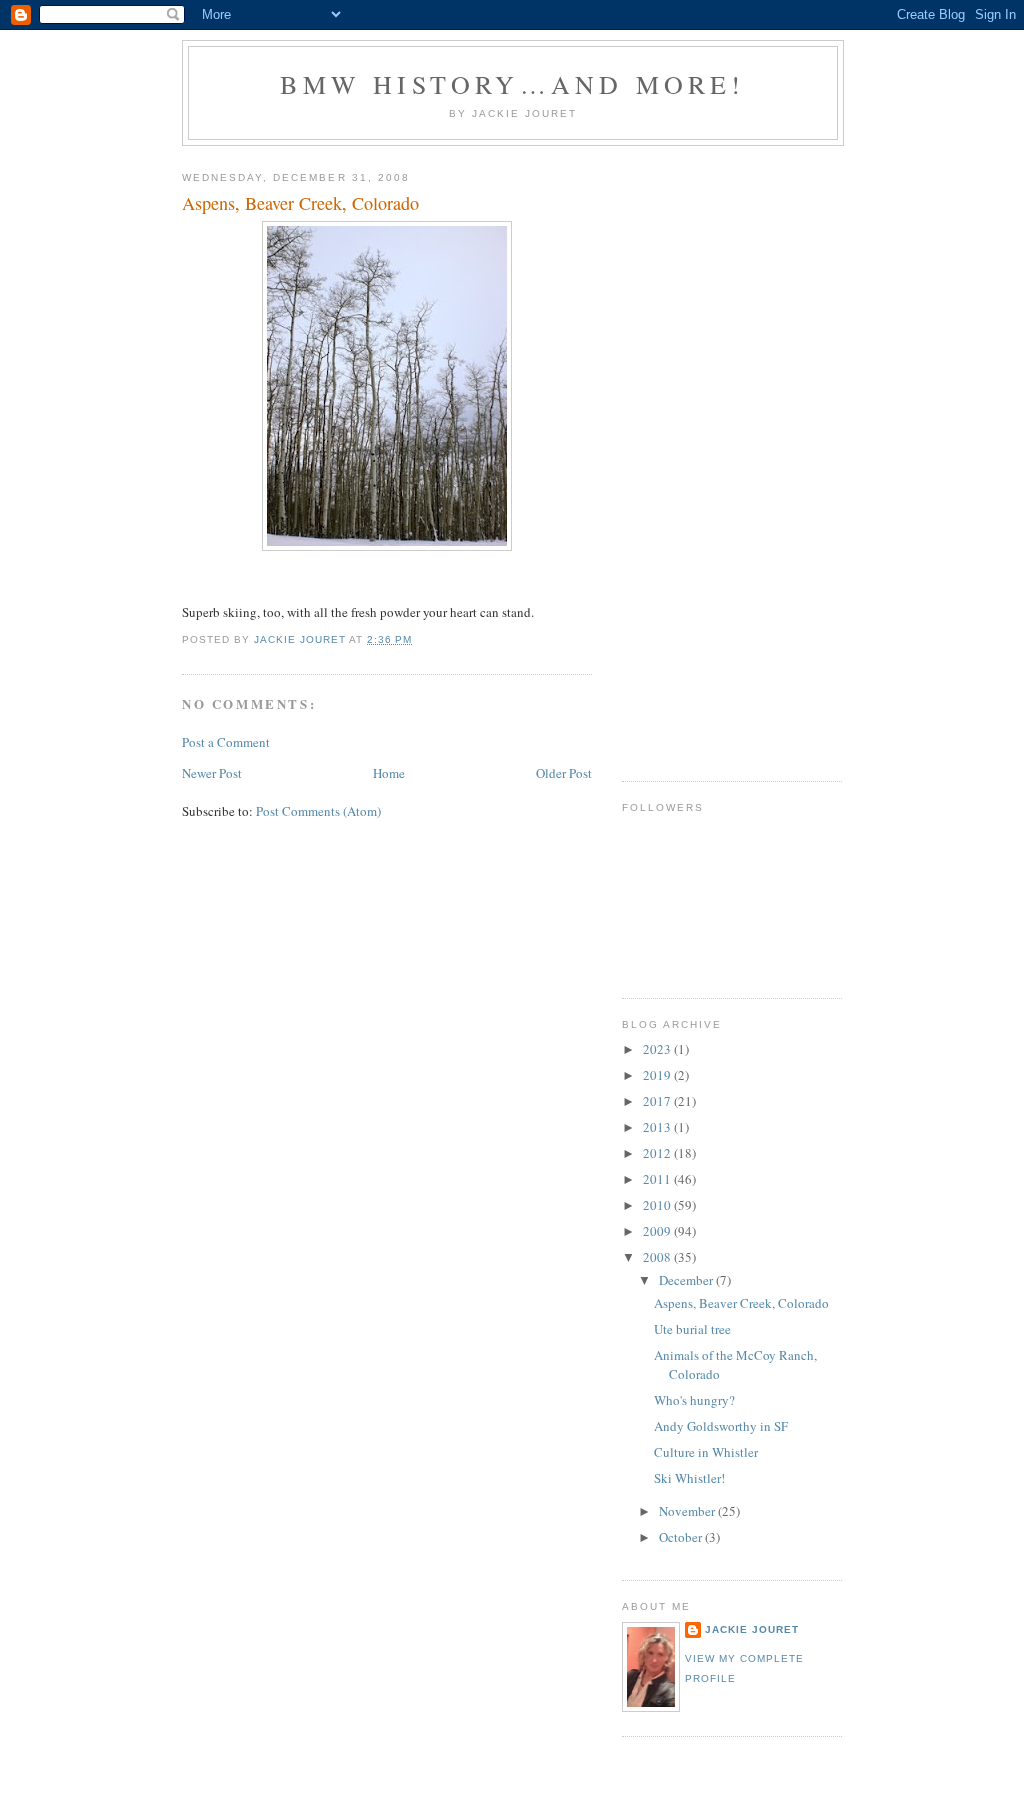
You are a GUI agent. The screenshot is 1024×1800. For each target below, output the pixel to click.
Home (389, 773)
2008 (658, 1257)
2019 (658, 1075)
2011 (658, 1179)
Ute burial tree (692, 1329)
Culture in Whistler (706, 1452)
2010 (658, 1205)
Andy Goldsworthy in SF (721, 1426)
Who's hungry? (694, 1400)
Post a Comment (226, 742)
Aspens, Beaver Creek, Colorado (741, 1303)
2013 (658, 1127)
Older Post (564, 773)
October (682, 1537)
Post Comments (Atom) (318, 811)
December (687, 1280)
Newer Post (212, 773)
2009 (658, 1231)
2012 (658, 1153)
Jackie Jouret (752, 1629)
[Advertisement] (702, 456)
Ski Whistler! (689, 1478)
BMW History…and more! (512, 84)
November (688, 1511)
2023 (658, 1049)
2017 (658, 1101)
